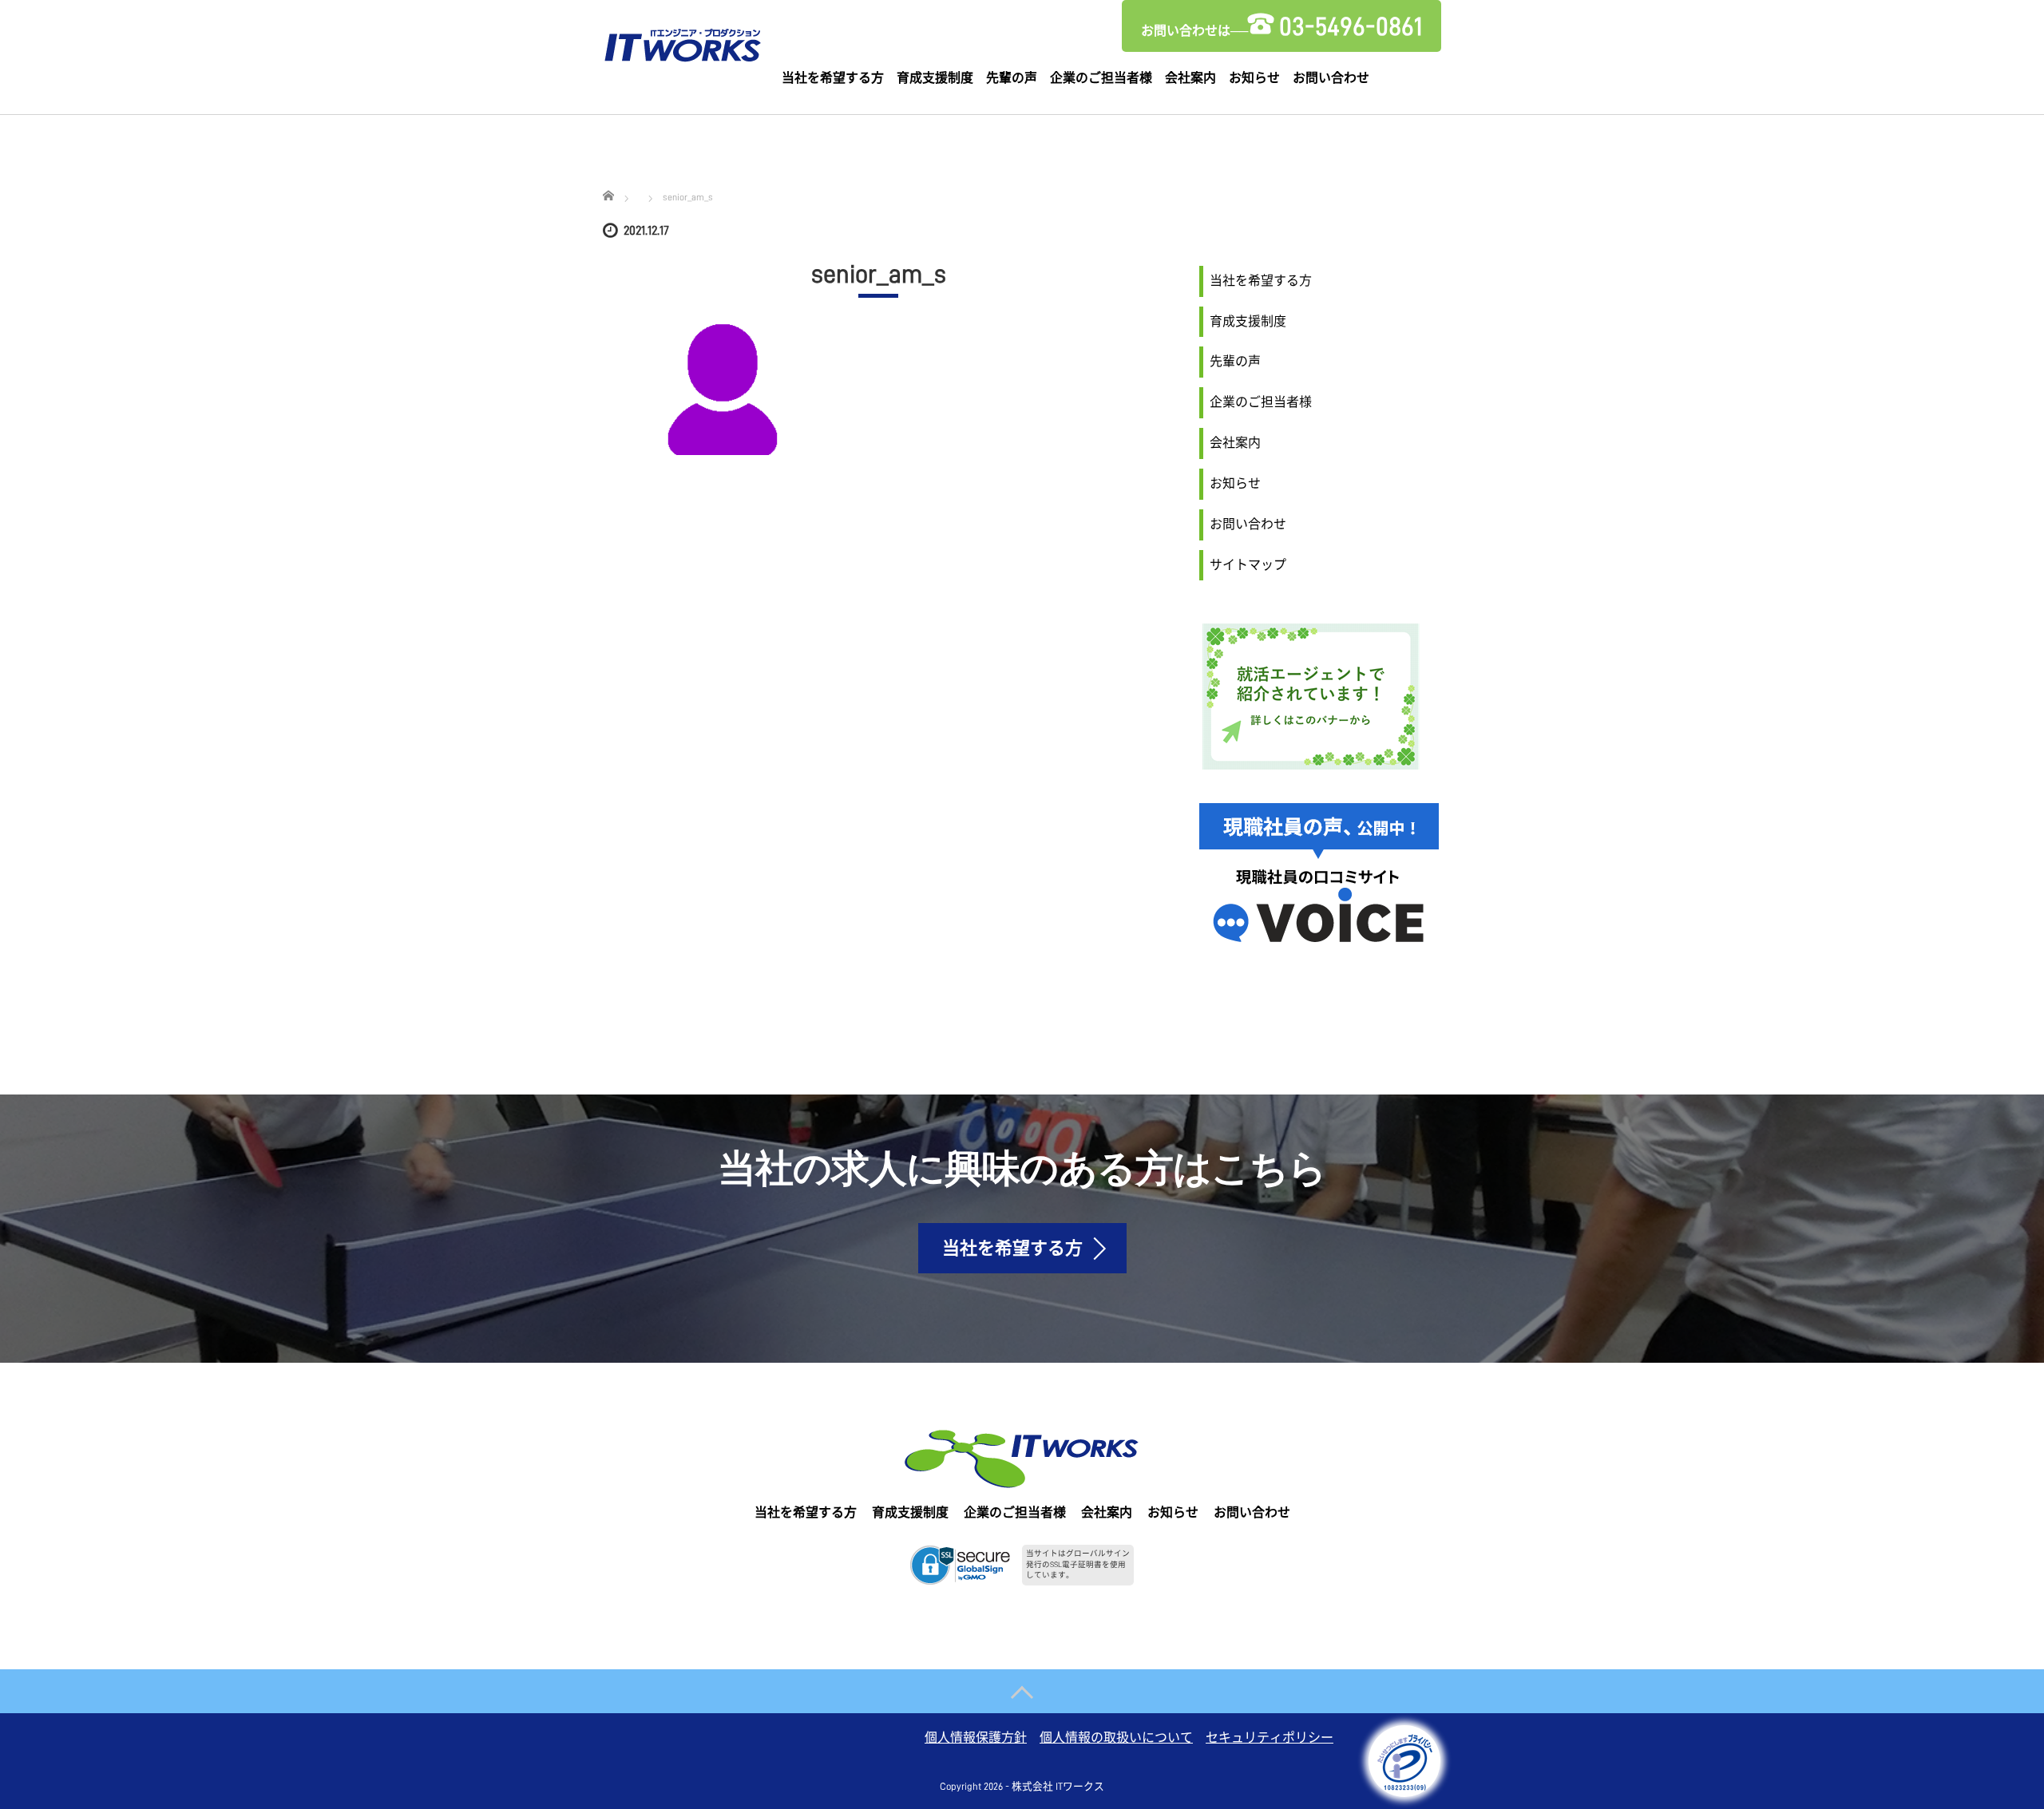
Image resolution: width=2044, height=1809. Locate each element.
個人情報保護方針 (976, 1738)
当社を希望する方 (833, 78)
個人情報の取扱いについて (1116, 1738)
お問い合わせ (1331, 78)
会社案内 (1190, 78)
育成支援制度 (935, 78)
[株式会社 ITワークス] (683, 42)
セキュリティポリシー (1270, 1738)
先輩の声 (1012, 78)
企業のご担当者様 (1101, 78)
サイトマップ (1248, 565)
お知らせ (1254, 78)
